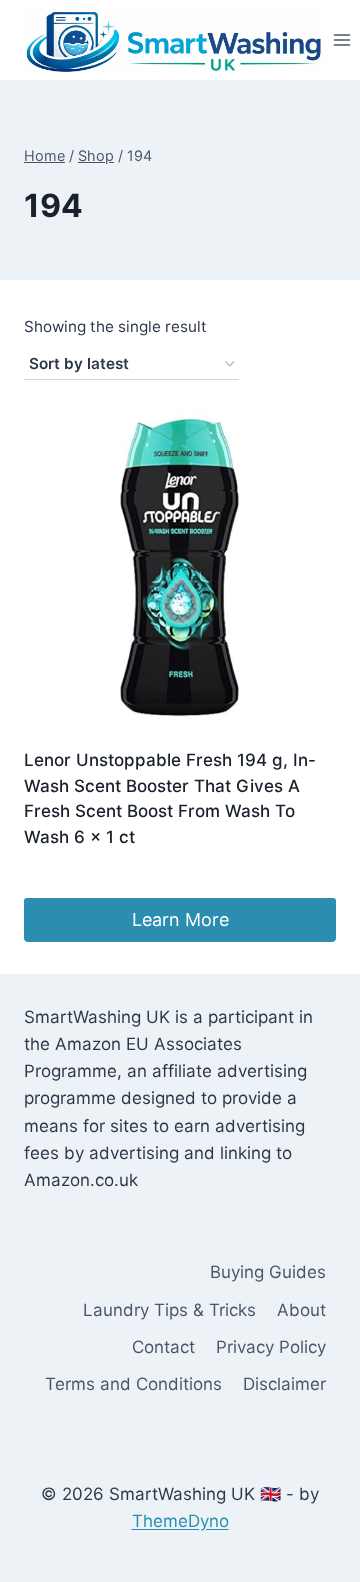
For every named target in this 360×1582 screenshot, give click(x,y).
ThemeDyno (180, 1521)
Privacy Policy (271, 1347)
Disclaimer (284, 1384)
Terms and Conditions (133, 1384)
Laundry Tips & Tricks (169, 1310)
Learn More (180, 919)
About (301, 1310)
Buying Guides (268, 1272)
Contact (163, 1347)
